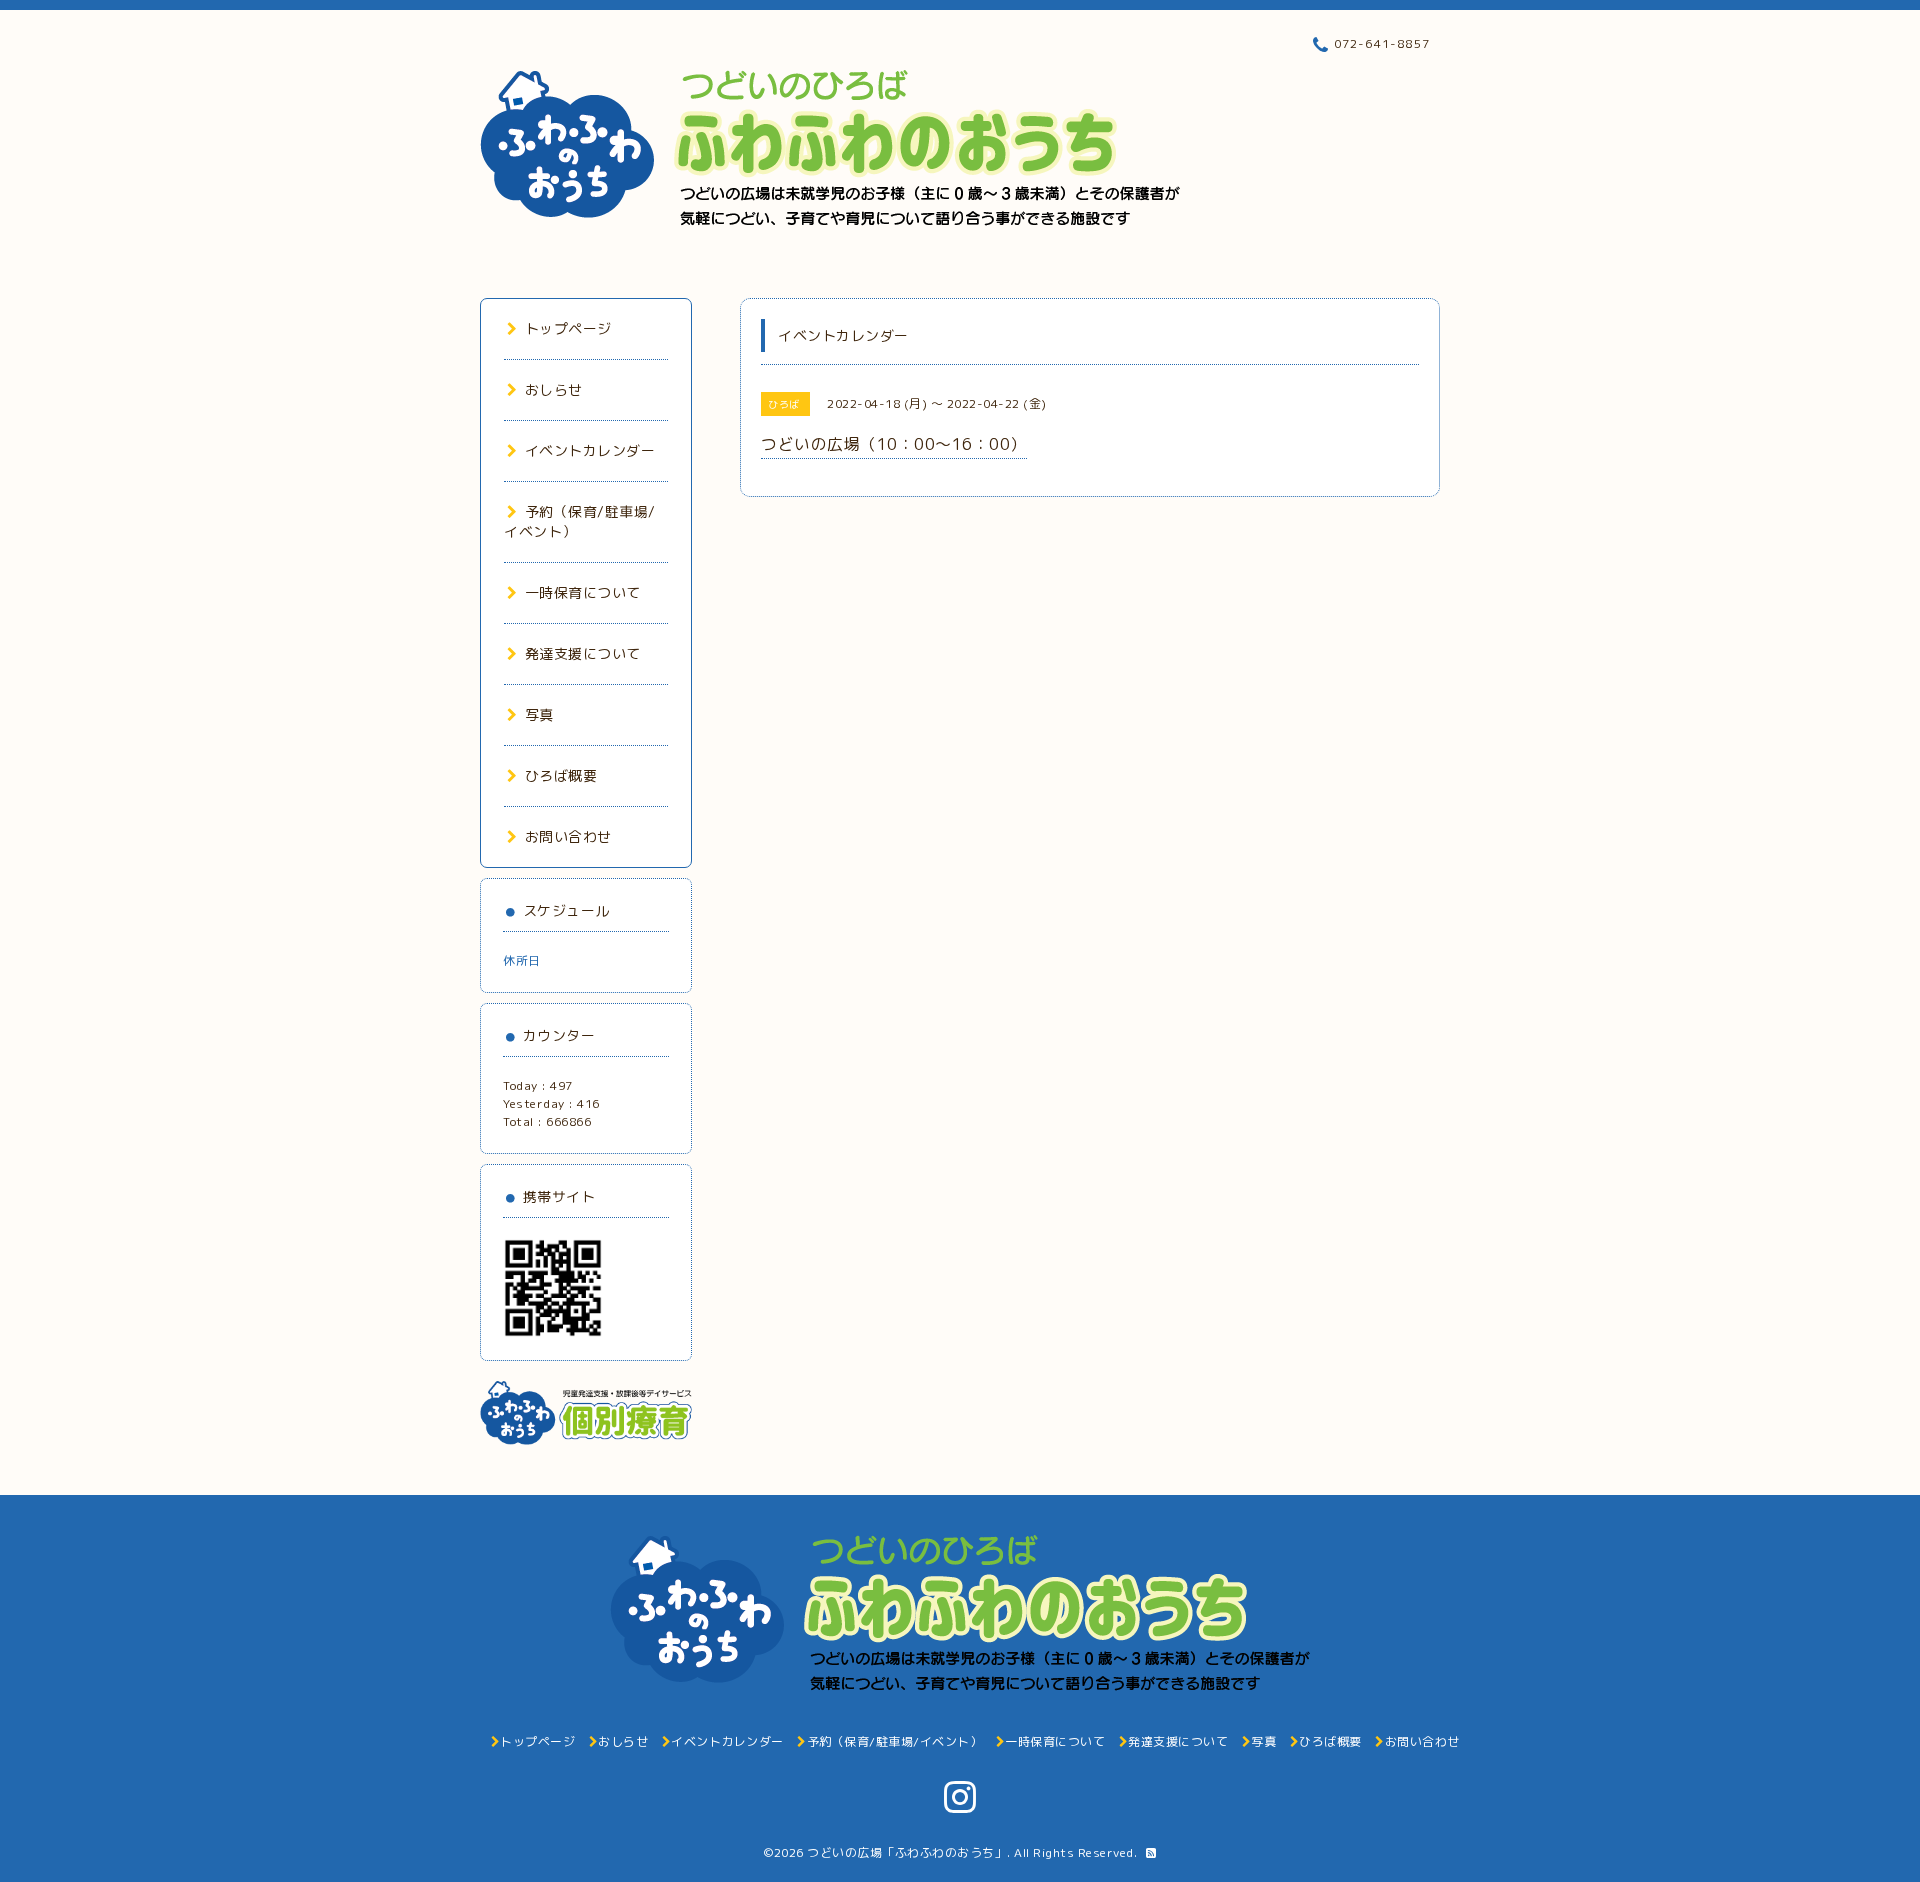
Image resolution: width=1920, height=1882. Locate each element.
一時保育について (583, 592)
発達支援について (583, 653)
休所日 (522, 960)
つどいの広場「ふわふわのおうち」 (907, 1852)
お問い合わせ (568, 836)
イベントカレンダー (590, 450)
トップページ (568, 328)
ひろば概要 (561, 775)
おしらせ (554, 389)
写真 (539, 714)
